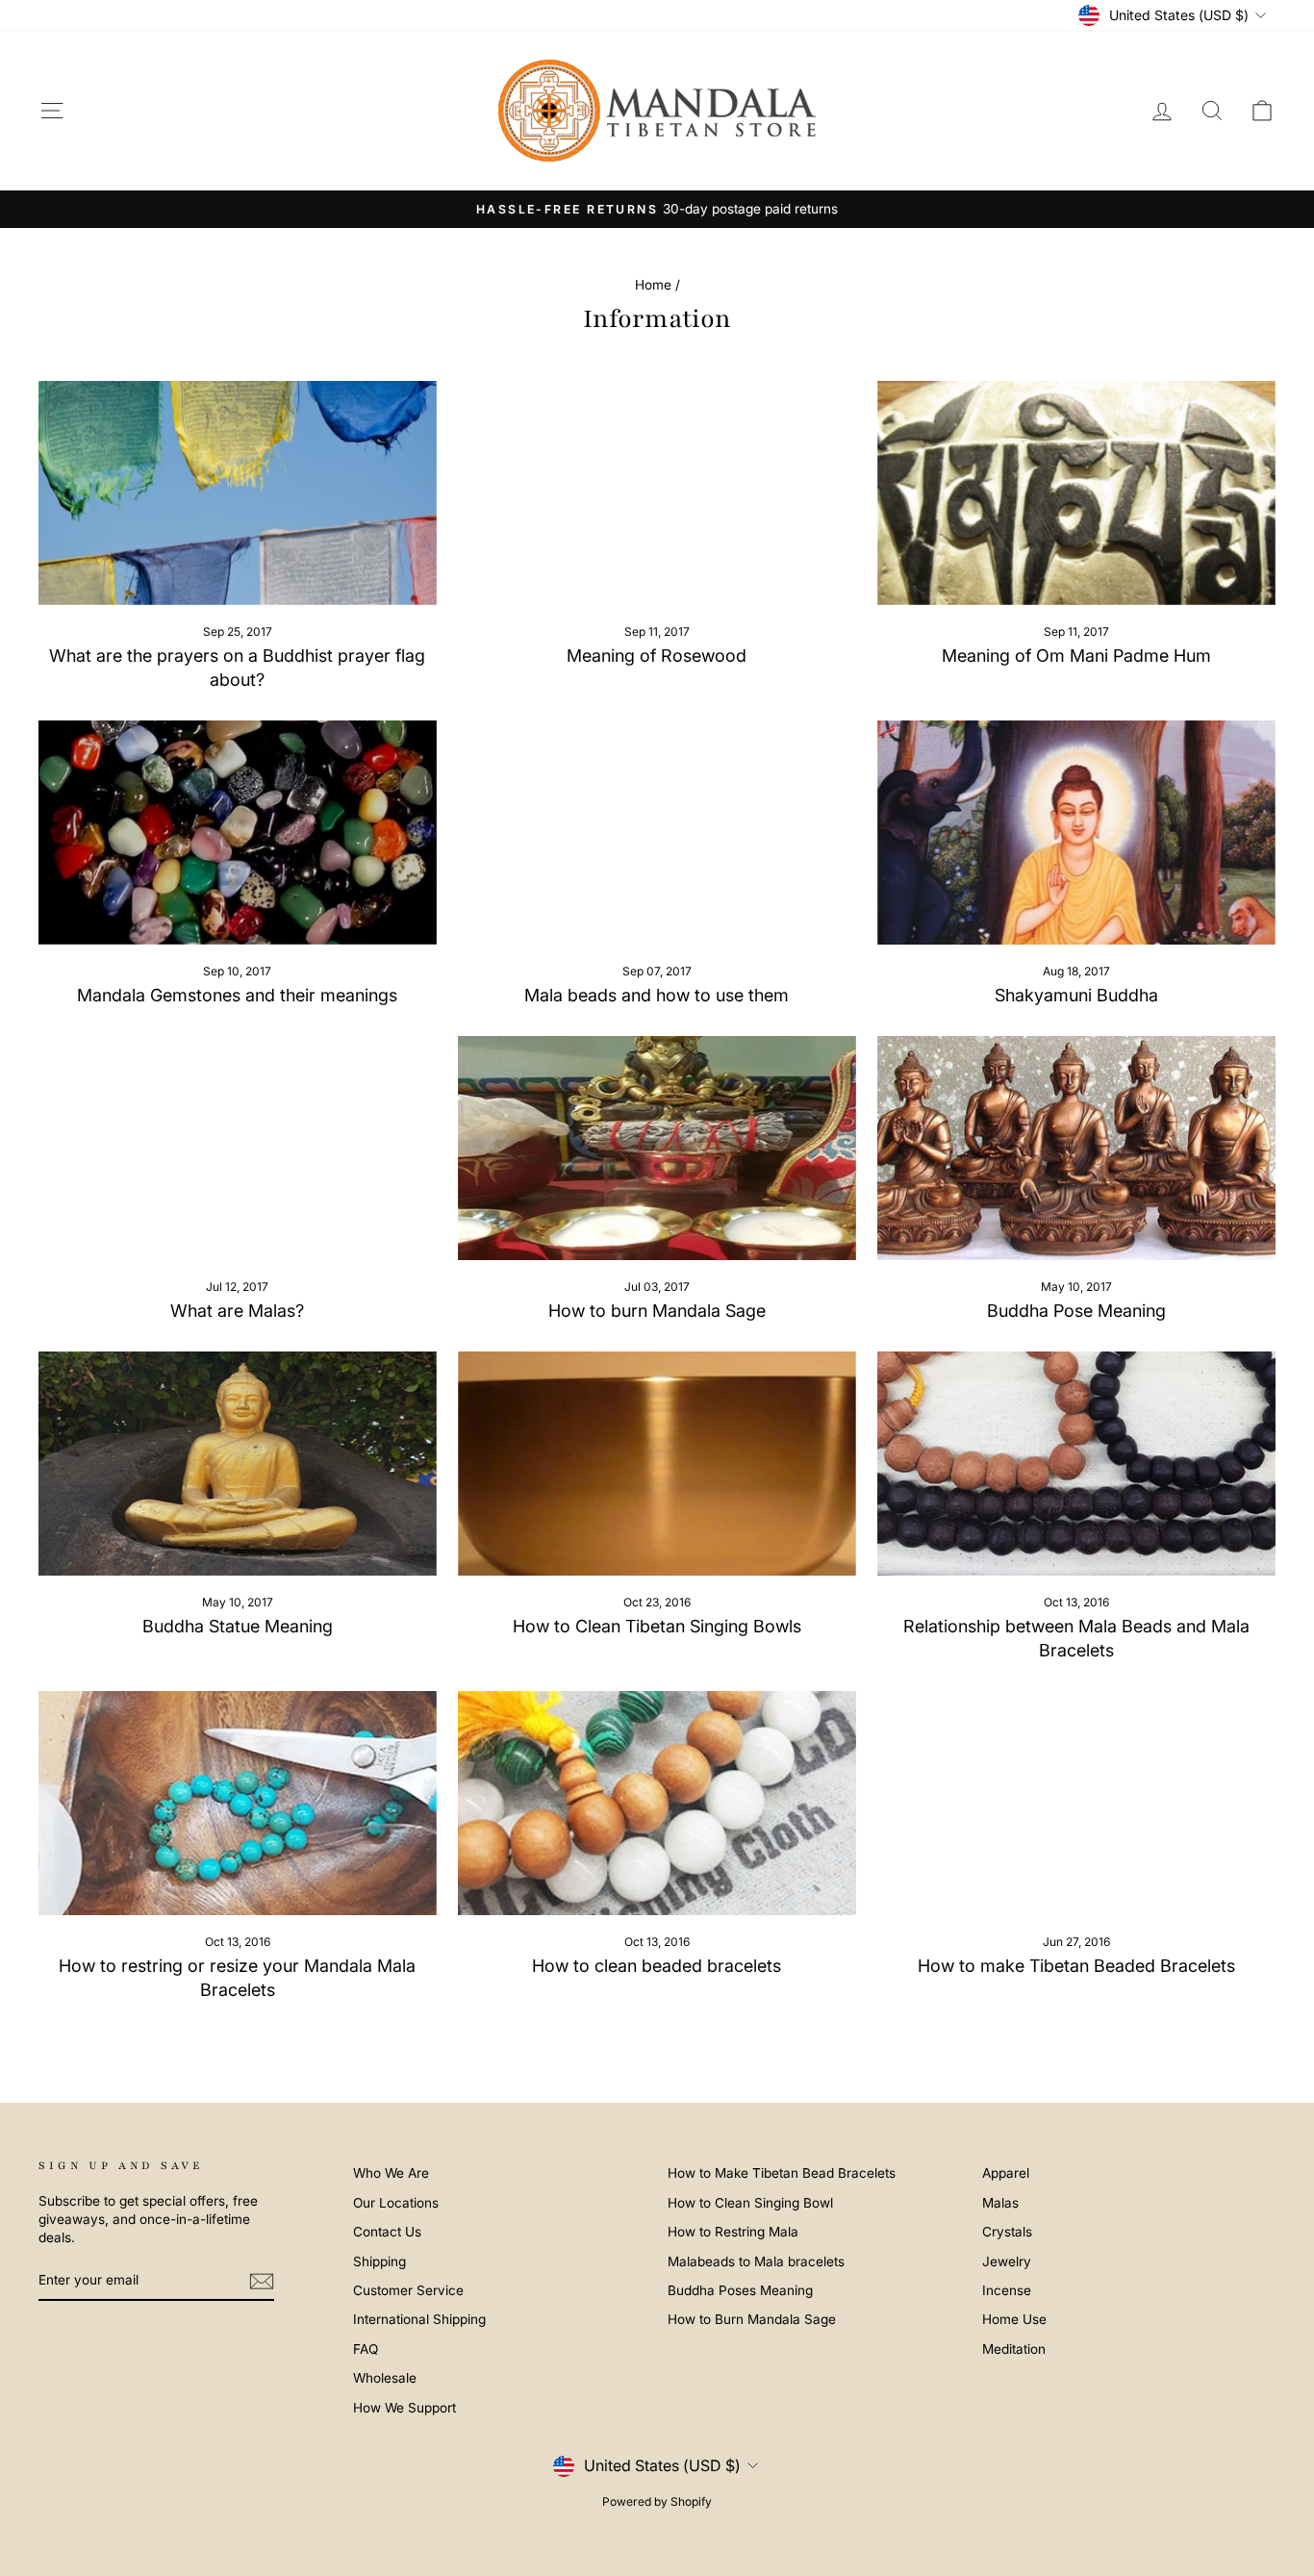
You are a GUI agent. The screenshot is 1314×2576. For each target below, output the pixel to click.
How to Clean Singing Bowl (750, 2203)
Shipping (379, 2261)
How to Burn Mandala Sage (752, 2319)
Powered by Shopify (657, 2501)
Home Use (1014, 2319)
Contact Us (387, 2232)
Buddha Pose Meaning (1076, 1311)
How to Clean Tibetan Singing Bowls (657, 1626)
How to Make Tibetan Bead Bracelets (782, 2173)
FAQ (366, 2349)
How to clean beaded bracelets (657, 1966)
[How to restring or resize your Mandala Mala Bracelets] (238, 1803)
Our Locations (396, 2203)
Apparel (1006, 2173)
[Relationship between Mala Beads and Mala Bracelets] (1076, 1464)
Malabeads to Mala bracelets (756, 2261)
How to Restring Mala (733, 2232)
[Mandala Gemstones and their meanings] (238, 833)
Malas (1000, 2203)
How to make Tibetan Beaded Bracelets (1076, 1966)
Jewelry (1007, 2261)
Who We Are (391, 2173)
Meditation (1014, 2349)
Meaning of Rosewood (657, 656)
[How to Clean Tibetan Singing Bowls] (657, 1464)
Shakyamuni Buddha (1076, 995)
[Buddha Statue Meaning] (238, 1464)
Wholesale (385, 2378)
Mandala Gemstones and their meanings (237, 995)
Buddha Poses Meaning (740, 2290)
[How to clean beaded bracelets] (657, 1803)
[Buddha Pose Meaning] (1076, 1148)
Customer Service (408, 2290)
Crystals (1007, 2232)
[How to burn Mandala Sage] (657, 1148)
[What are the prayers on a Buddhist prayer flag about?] (238, 493)
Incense (1007, 2290)
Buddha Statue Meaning (238, 1626)
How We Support (404, 2408)
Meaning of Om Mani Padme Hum (1076, 656)
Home (653, 285)
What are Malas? (237, 1311)
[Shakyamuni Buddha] (1076, 833)
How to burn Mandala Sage (657, 1311)
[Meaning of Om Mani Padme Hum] (1076, 493)
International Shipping (419, 2319)
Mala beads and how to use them (657, 995)
